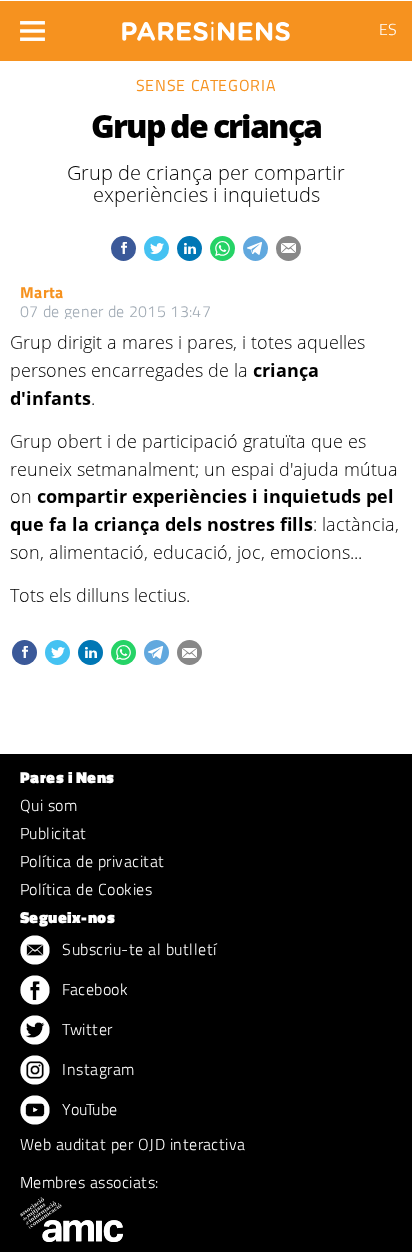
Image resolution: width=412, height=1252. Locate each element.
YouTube (88, 1109)
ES (388, 29)
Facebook (93, 989)
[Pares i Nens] (206, 25)
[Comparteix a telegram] (255, 248)
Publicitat (53, 833)
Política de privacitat (92, 861)
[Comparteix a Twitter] (156, 248)
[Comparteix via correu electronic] (288, 248)
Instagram (96, 1069)
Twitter (85, 1029)
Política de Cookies (86, 889)
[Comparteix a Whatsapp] (222, 248)
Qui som (48, 805)
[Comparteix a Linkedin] (189, 248)
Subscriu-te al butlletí (137, 949)
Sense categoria (206, 85)
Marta (42, 292)
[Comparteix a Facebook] (123, 248)
